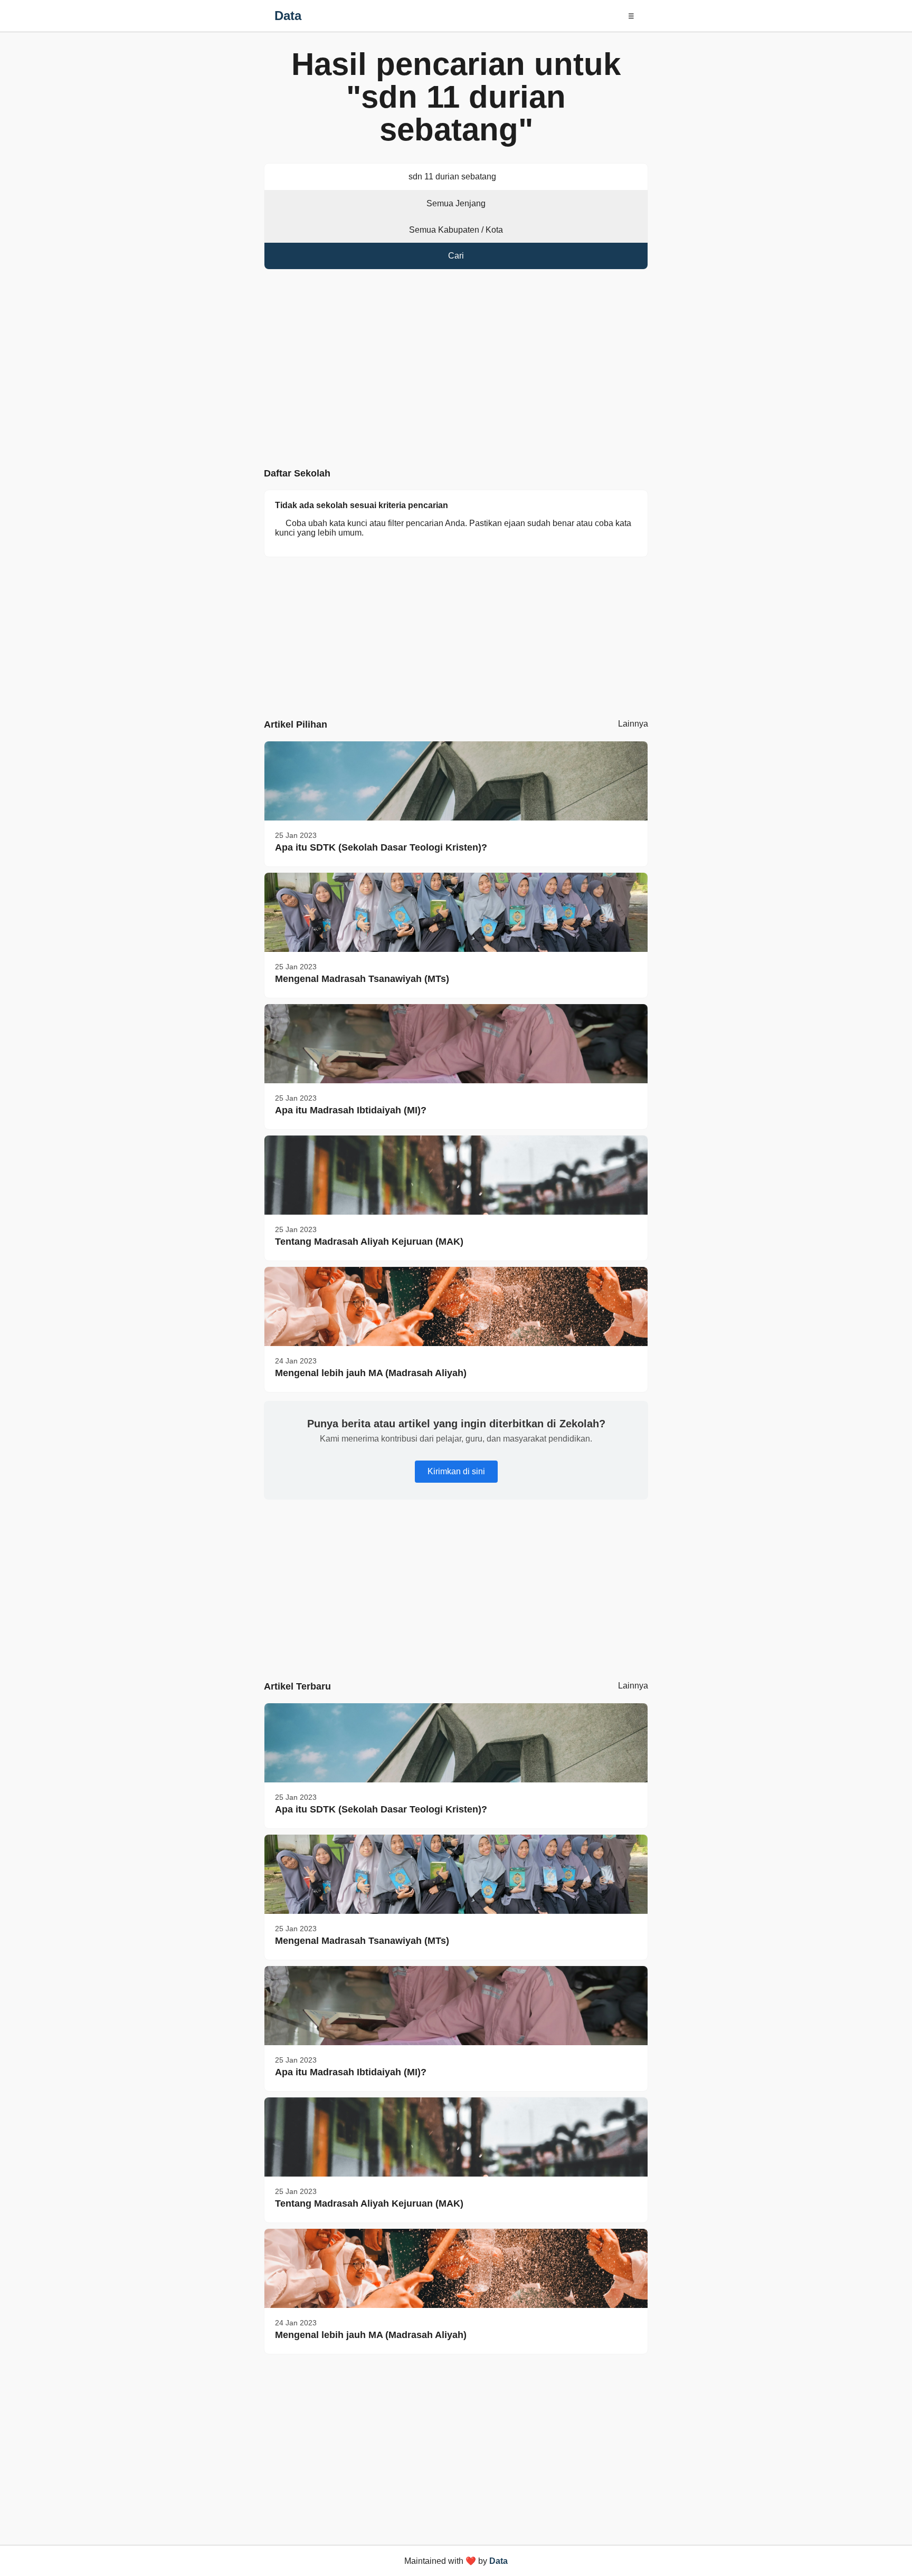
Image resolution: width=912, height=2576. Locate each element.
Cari (456, 256)
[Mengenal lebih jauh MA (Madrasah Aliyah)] (456, 1306)
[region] (456, 371)
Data (288, 16)
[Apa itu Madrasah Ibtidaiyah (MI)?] (456, 1044)
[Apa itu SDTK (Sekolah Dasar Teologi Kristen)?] (456, 781)
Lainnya (633, 724)
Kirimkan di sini (456, 1471)
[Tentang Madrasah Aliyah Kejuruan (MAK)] (456, 1175)
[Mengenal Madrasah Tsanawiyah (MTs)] (456, 912)
